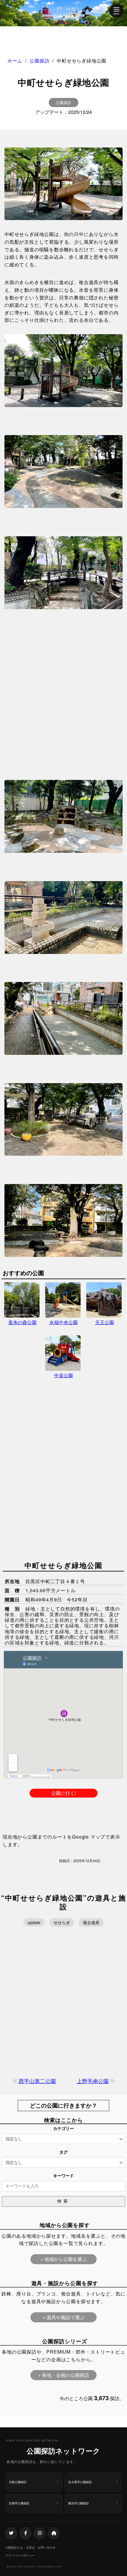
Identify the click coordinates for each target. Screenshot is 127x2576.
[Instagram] (40, 2533)
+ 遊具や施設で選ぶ (64, 2317)
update (34, 1922)
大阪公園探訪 (18, 2482)
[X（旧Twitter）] (11, 2533)
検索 (63, 2201)
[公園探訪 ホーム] (63, 13)
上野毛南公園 (93, 2081)
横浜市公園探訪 (79, 2503)
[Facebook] (25, 2533)
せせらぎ (62, 1922)
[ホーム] (54, 2533)
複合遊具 (91, 1922)
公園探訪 (63, 103)
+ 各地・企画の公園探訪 (64, 2375)
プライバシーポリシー (20, 2555)
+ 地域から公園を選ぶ (64, 2259)
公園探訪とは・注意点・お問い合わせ (30, 2547)
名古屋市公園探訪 (80, 2482)
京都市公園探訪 (19, 2503)
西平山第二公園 (37, 2081)
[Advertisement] (63, 685)
